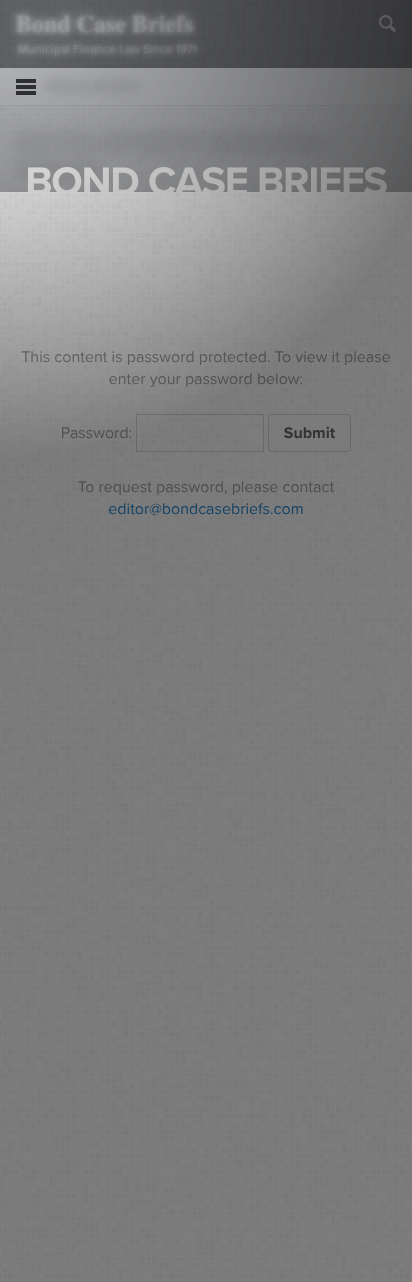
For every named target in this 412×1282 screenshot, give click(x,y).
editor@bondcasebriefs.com (205, 509)
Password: (99, 433)
